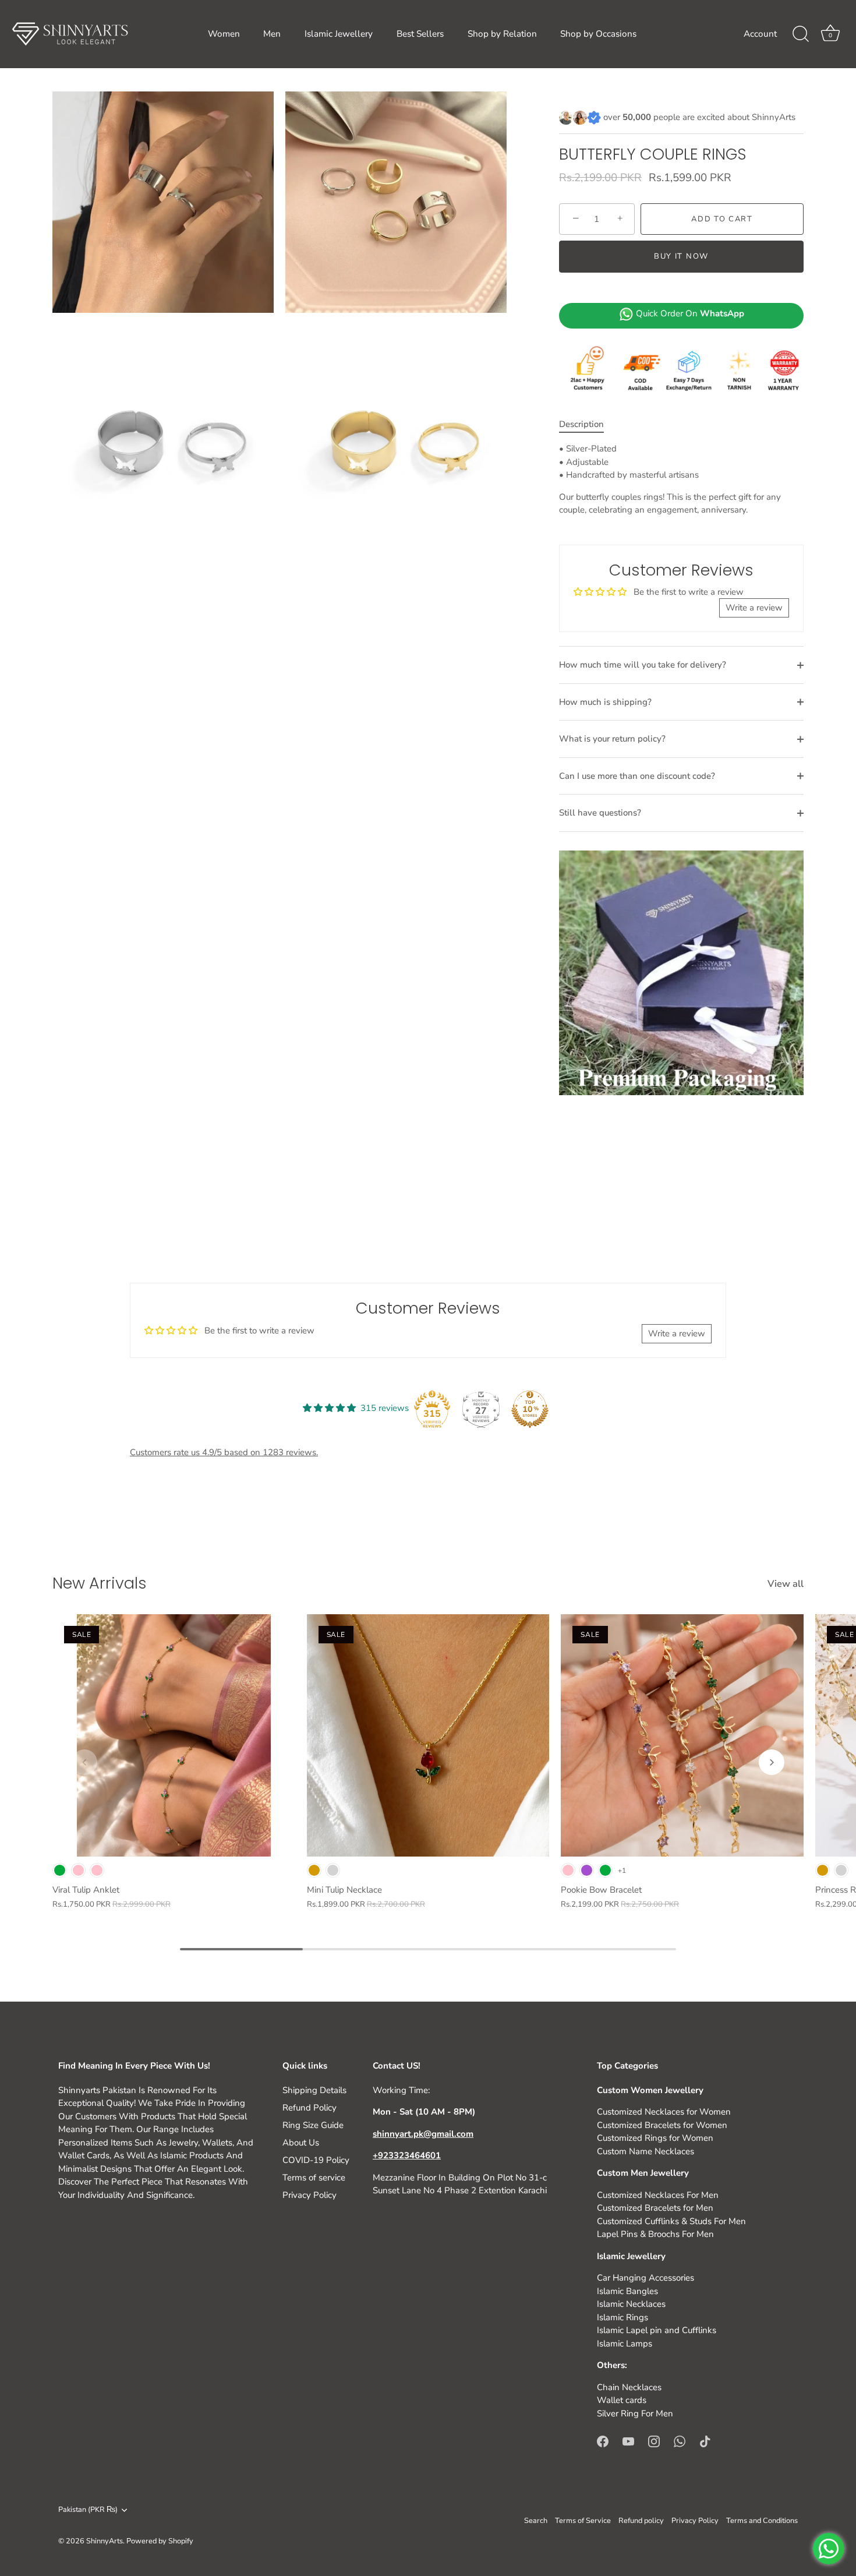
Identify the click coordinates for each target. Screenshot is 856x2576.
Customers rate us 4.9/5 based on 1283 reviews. (224, 1452)
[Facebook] (603, 2440)
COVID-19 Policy (316, 2160)
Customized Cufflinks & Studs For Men (671, 2221)
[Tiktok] (705, 2440)
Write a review (754, 608)
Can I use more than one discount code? (637, 776)
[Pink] (97, 1870)
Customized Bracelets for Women (662, 2125)
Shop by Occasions (598, 34)
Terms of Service (583, 2521)
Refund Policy (309, 2108)
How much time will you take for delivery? (643, 665)
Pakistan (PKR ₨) (88, 2510)
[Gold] (314, 1870)
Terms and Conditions (762, 2521)
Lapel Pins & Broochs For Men (655, 2234)
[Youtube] (628, 2440)
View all (786, 1584)
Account (760, 34)
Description (581, 424)
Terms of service (314, 2178)
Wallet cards (622, 2400)
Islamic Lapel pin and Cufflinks (657, 2330)
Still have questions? (600, 813)
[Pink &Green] (78, 1870)
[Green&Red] (605, 1870)
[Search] (801, 34)
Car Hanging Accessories (645, 2278)
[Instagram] (654, 2440)
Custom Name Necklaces (645, 2151)
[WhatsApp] (680, 2440)
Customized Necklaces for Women (664, 2112)
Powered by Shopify (160, 2541)
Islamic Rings (622, 2317)
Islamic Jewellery (339, 34)
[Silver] (333, 1870)
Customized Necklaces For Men (658, 2195)
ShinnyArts (105, 2541)
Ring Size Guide (313, 2125)
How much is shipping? (605, 702)
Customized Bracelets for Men (655, 2208)
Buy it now (681, 256)
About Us (301, 2143)
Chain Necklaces (629, 2387)
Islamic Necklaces (631, 2304)
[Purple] (587, 1870)
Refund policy (641, 2521)
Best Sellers (420, 34)
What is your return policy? (612, 739)
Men (272, 34)
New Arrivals (100, 1583)
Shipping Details (314, 2090)
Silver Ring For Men (635, 2413)
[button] (84, 1762)
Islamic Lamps (625, 2344)
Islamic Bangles (627, 2291)
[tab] (587, 424)
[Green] (60, 1870)
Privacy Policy (309, 2195)
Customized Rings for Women (655, 2138)
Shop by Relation (502, 34)
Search (536, 2521)
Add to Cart (722, 219)
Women (224, 34)
